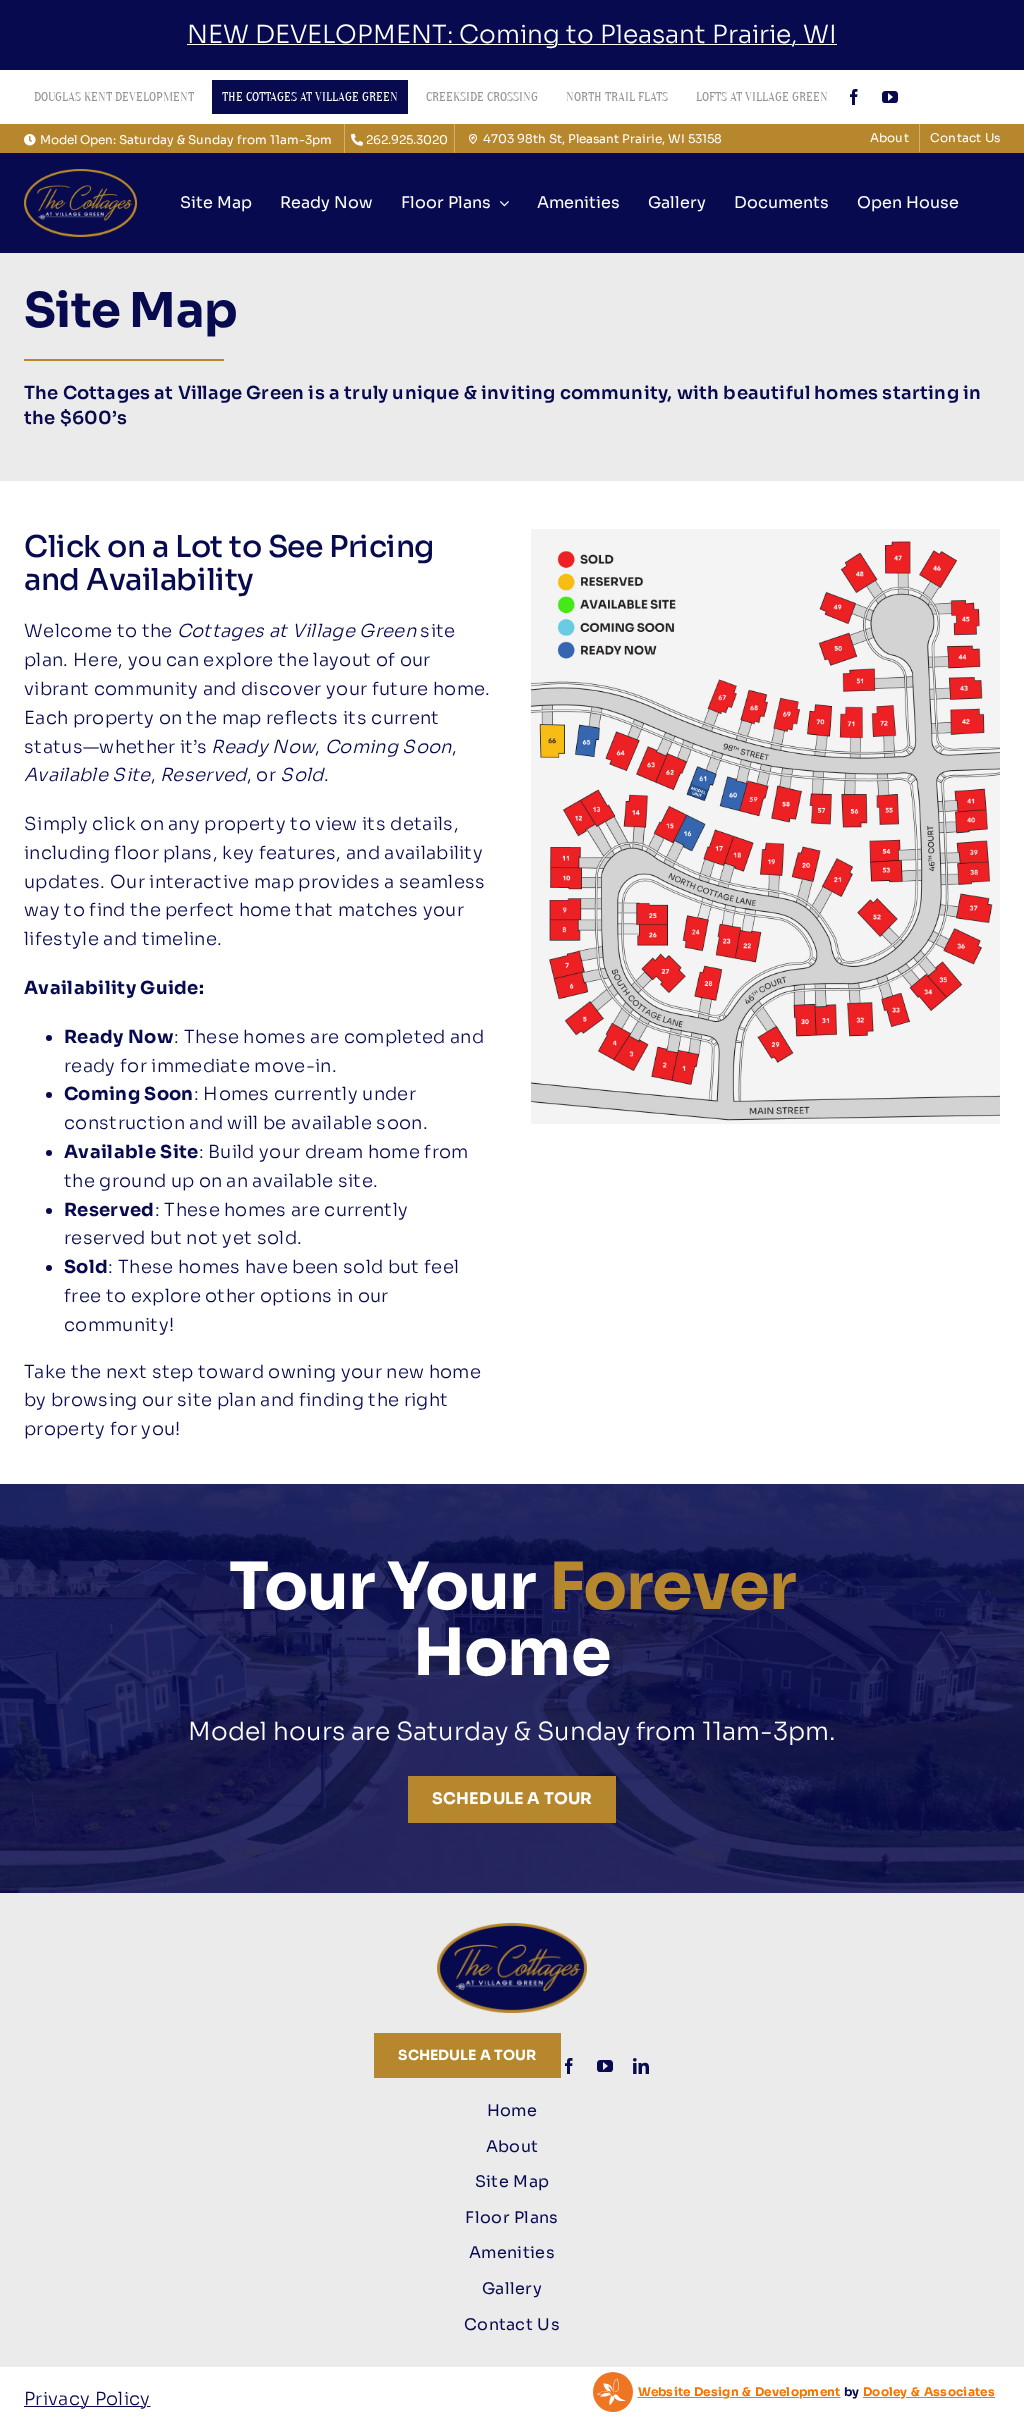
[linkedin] (641, 2066)
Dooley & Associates (929, 2391)
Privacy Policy (87, 2399)
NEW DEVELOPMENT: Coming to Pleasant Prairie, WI (512, 34)
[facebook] (854, 97)
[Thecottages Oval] (80, 178)
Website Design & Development (739, 2391)
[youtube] (890, 97)
